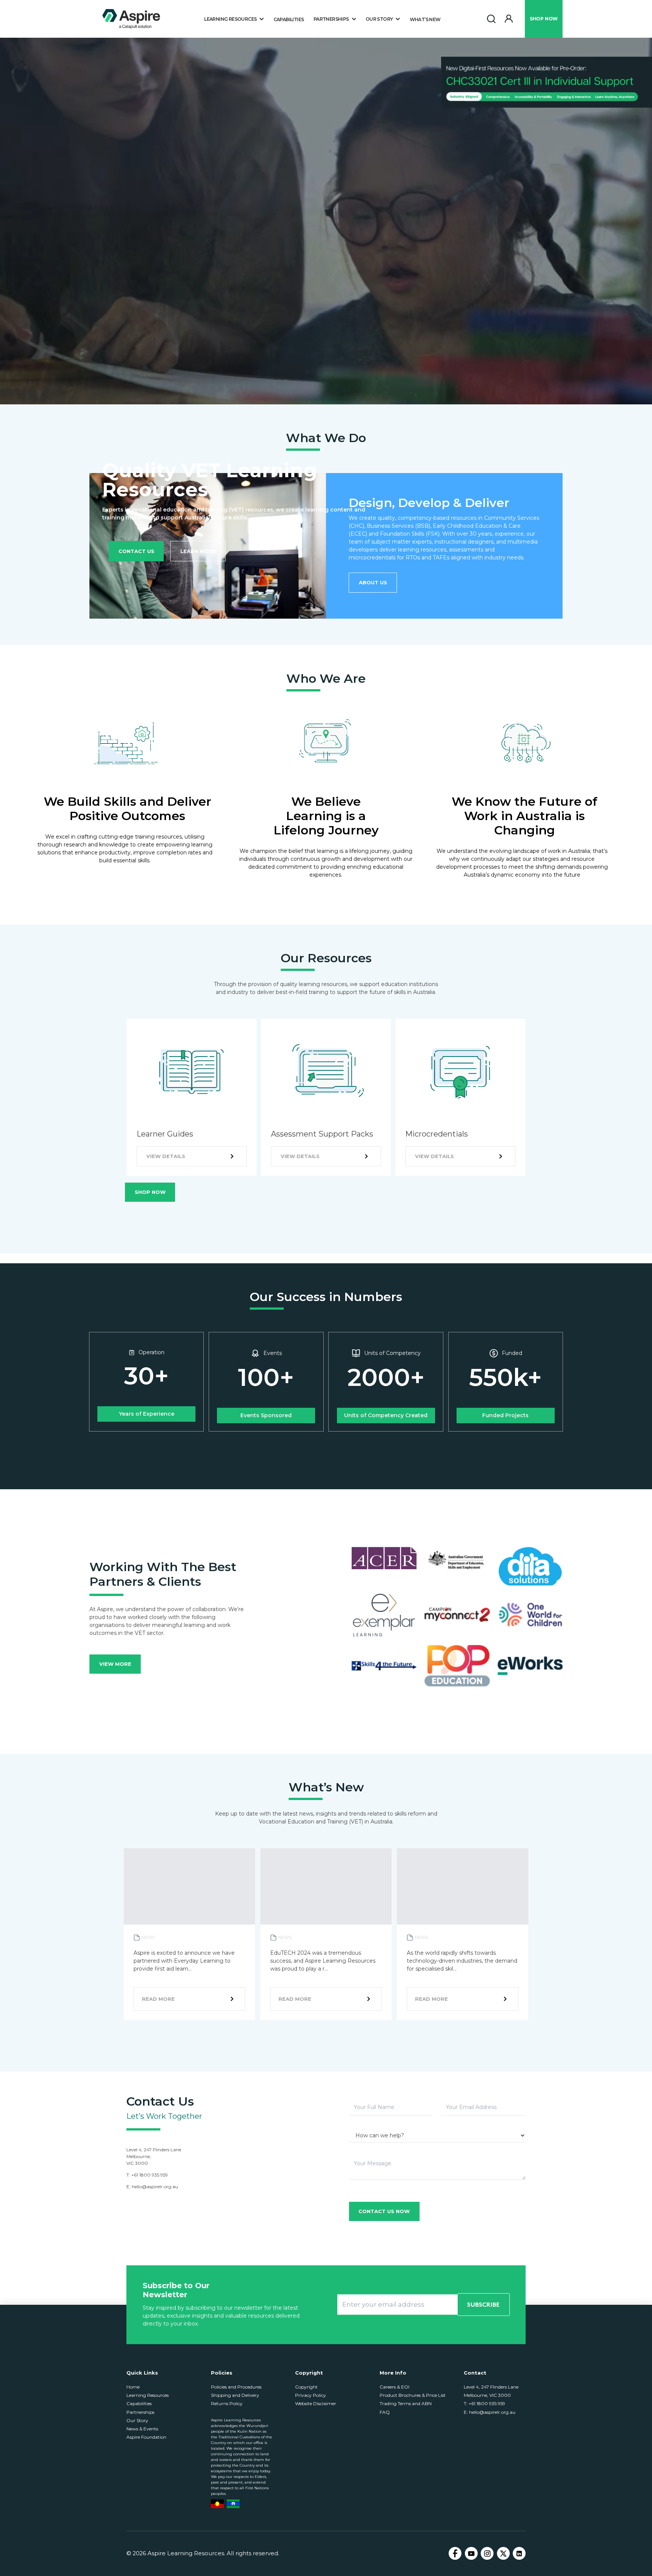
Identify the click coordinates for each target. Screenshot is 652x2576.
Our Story (137, 2420)
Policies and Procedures (236, 2387)
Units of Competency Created (386, 1415)
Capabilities (289, 19)
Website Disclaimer (316, 2403)
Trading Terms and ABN (406, 2403)
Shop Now (150, 1192)
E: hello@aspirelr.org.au (490, 2412)
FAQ (385, 2412)
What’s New (425, 19)
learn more (198, 551)
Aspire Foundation (146, 2437)
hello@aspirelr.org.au (155, 2187)
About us (373, 582)
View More (115, 1664)
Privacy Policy (311, 2395)
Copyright (306, 2387)
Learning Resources (148, 2395)
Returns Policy (227, 2403)
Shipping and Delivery (235, 2395)
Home (133, 2387)
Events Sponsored (266, 1415)
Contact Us (136, 551)
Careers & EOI (394, 2387)
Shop (544, 19)
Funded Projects (505, 1415)
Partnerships (140, 2412)
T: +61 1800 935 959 (484, 2403)
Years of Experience (147, 1414)
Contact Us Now (384, 2211)
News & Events (142, 2429)
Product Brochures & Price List (413, 2395)
